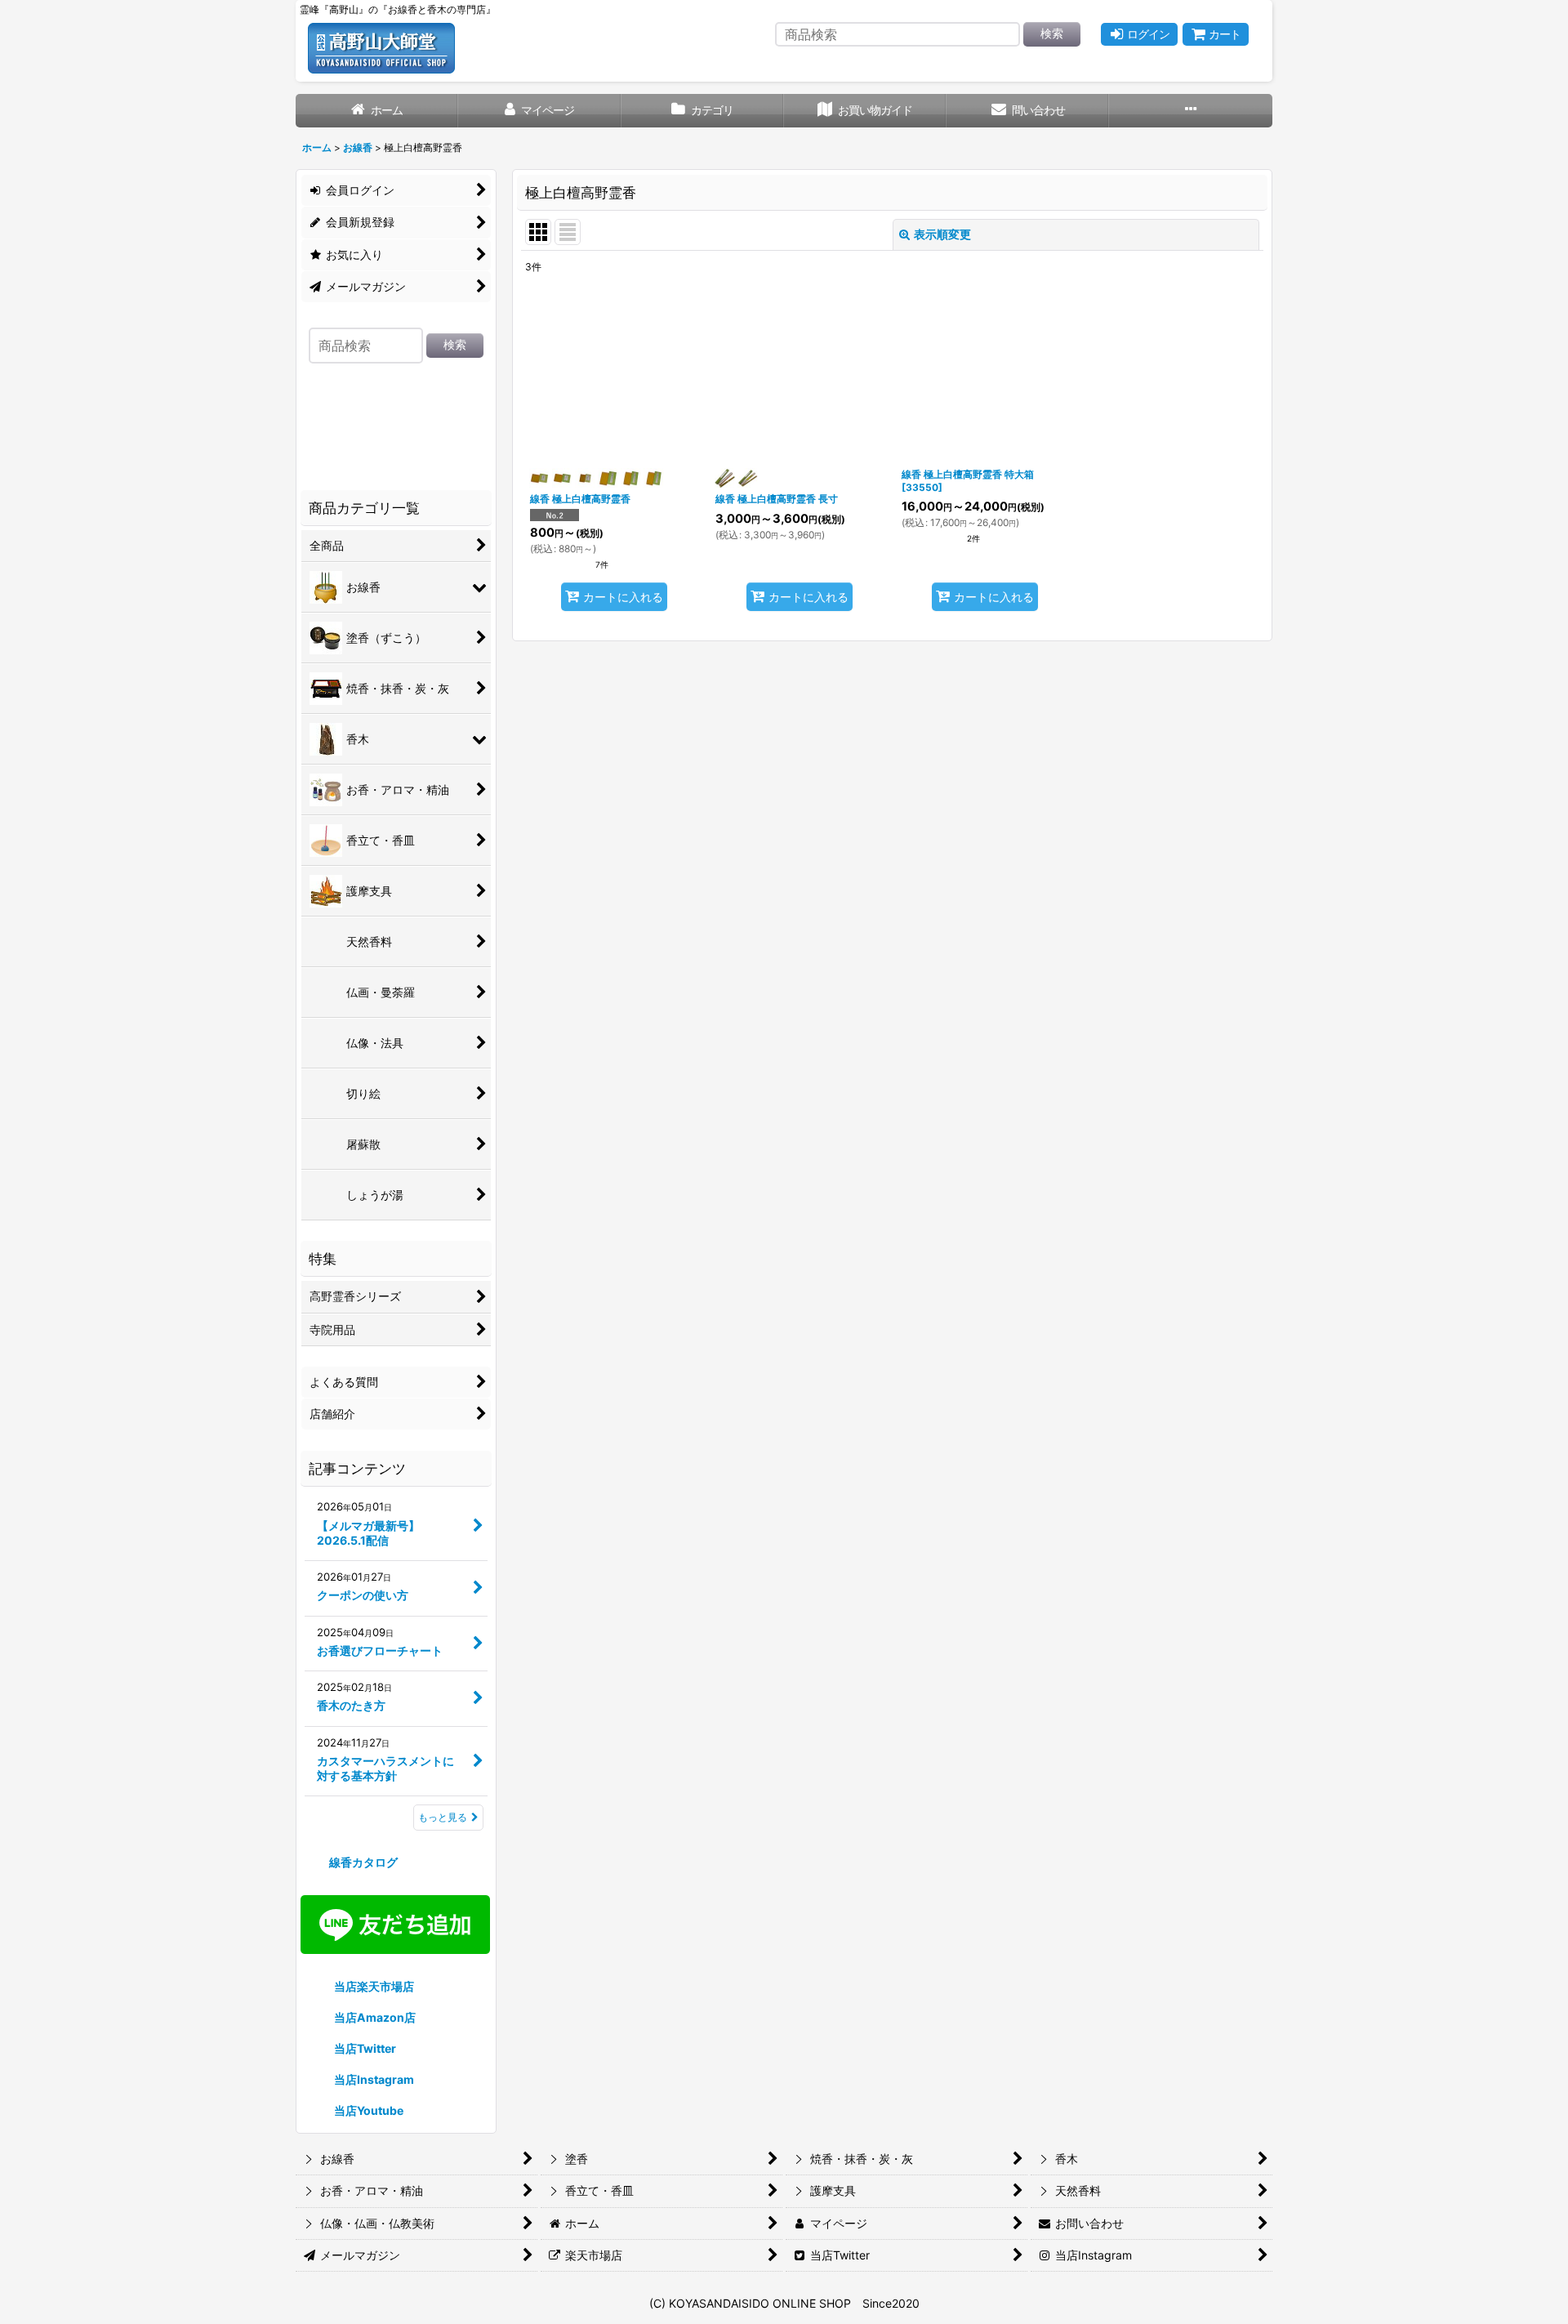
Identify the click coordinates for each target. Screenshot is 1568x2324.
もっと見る (443, 1817)
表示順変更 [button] (942, 234)
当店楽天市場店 (373, 1986)
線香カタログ (362, 1862)
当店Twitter (364, 2048)
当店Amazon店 (374, 2017)
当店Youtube (367, 2110)
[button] (1190, 111)
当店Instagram (373, 2079)
